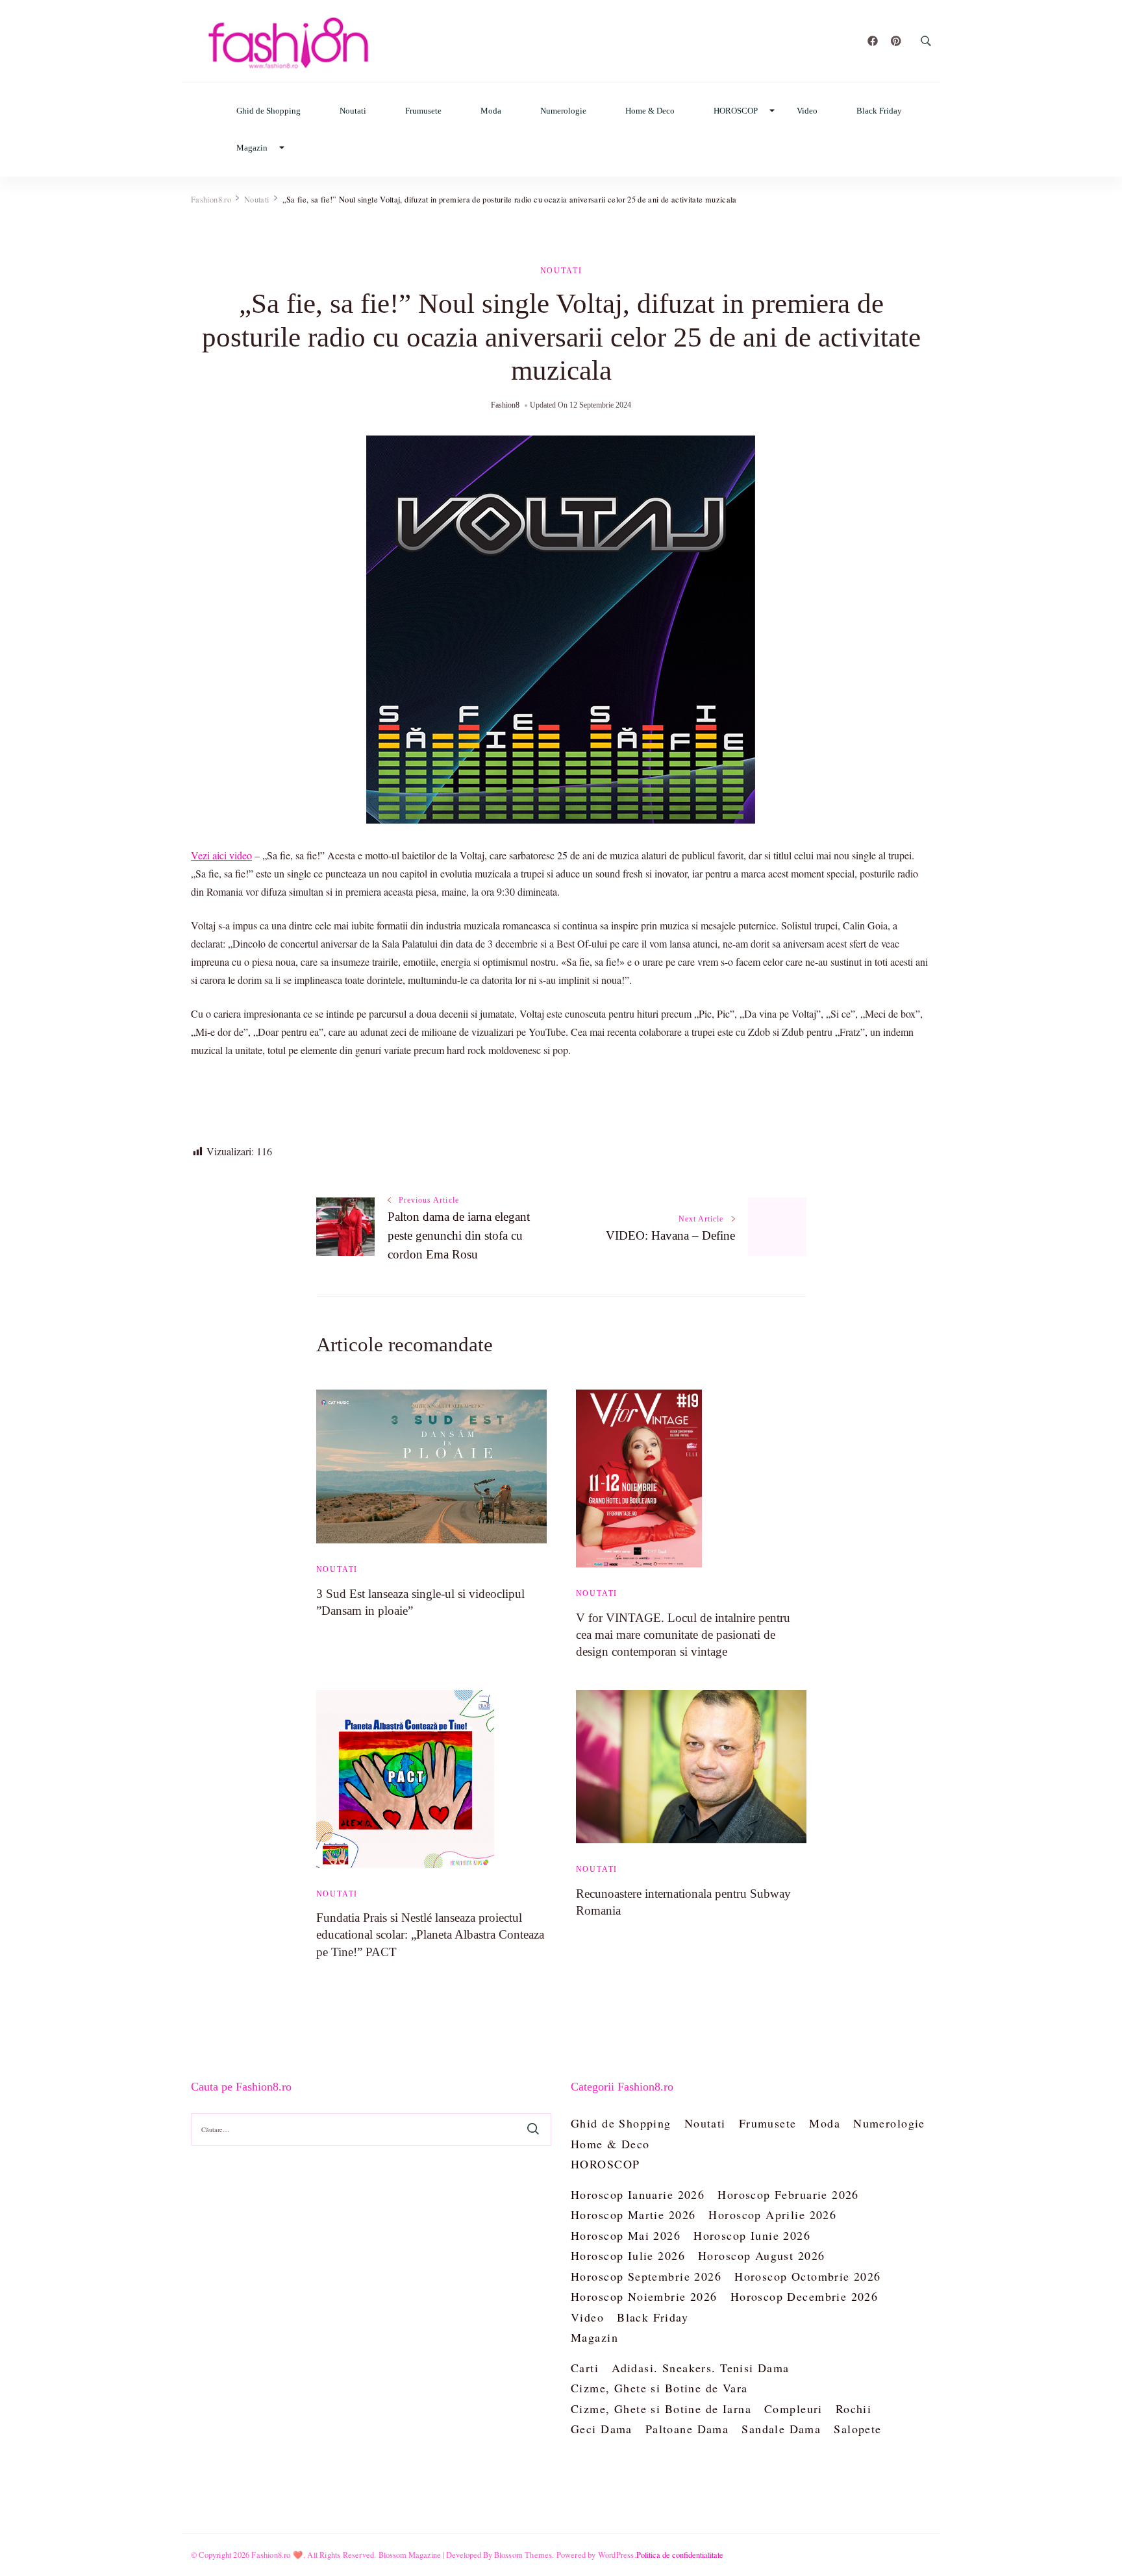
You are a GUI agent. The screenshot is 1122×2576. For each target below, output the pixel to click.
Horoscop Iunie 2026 (752, 2235)
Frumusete (423, 111)
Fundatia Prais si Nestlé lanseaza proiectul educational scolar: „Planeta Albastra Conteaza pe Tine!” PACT (430, 1934)
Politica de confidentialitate (680, 2555)
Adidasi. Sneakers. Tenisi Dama (701, 2368)
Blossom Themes (523, 2555)
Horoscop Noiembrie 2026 (644, 2296)
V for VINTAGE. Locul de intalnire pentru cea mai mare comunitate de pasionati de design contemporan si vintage (683, 1635)
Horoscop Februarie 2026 (788, 2194)
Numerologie (563, 111)
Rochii (854, 2409)
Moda (491, 111)
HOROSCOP (736, 111)
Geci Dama (602, 2429)
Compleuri (793, 2409)
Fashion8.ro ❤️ (277, 2555)
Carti (585, 2368)
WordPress (616, 2555)
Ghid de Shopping (268, 111)
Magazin (252, 148)
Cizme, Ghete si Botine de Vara (659, 2388)
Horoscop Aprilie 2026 (772, 2214)
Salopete (857, 2429)
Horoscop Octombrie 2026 (808, 2276)
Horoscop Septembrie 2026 (646, 2276)
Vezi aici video (221, 855)
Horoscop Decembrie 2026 (804, 2296)
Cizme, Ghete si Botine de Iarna (661, 2409)
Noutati (353, 111)
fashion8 (505, 405)
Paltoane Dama (687, 2429)
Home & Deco (650, 111)
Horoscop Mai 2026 (626, 2235)
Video (807, 111)
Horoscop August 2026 (761, 2255)
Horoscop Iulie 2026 (628, 2255)
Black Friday (879, 111)
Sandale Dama (781, 2429)
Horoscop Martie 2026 (633, 2214)
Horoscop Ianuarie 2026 (638, 2194)
